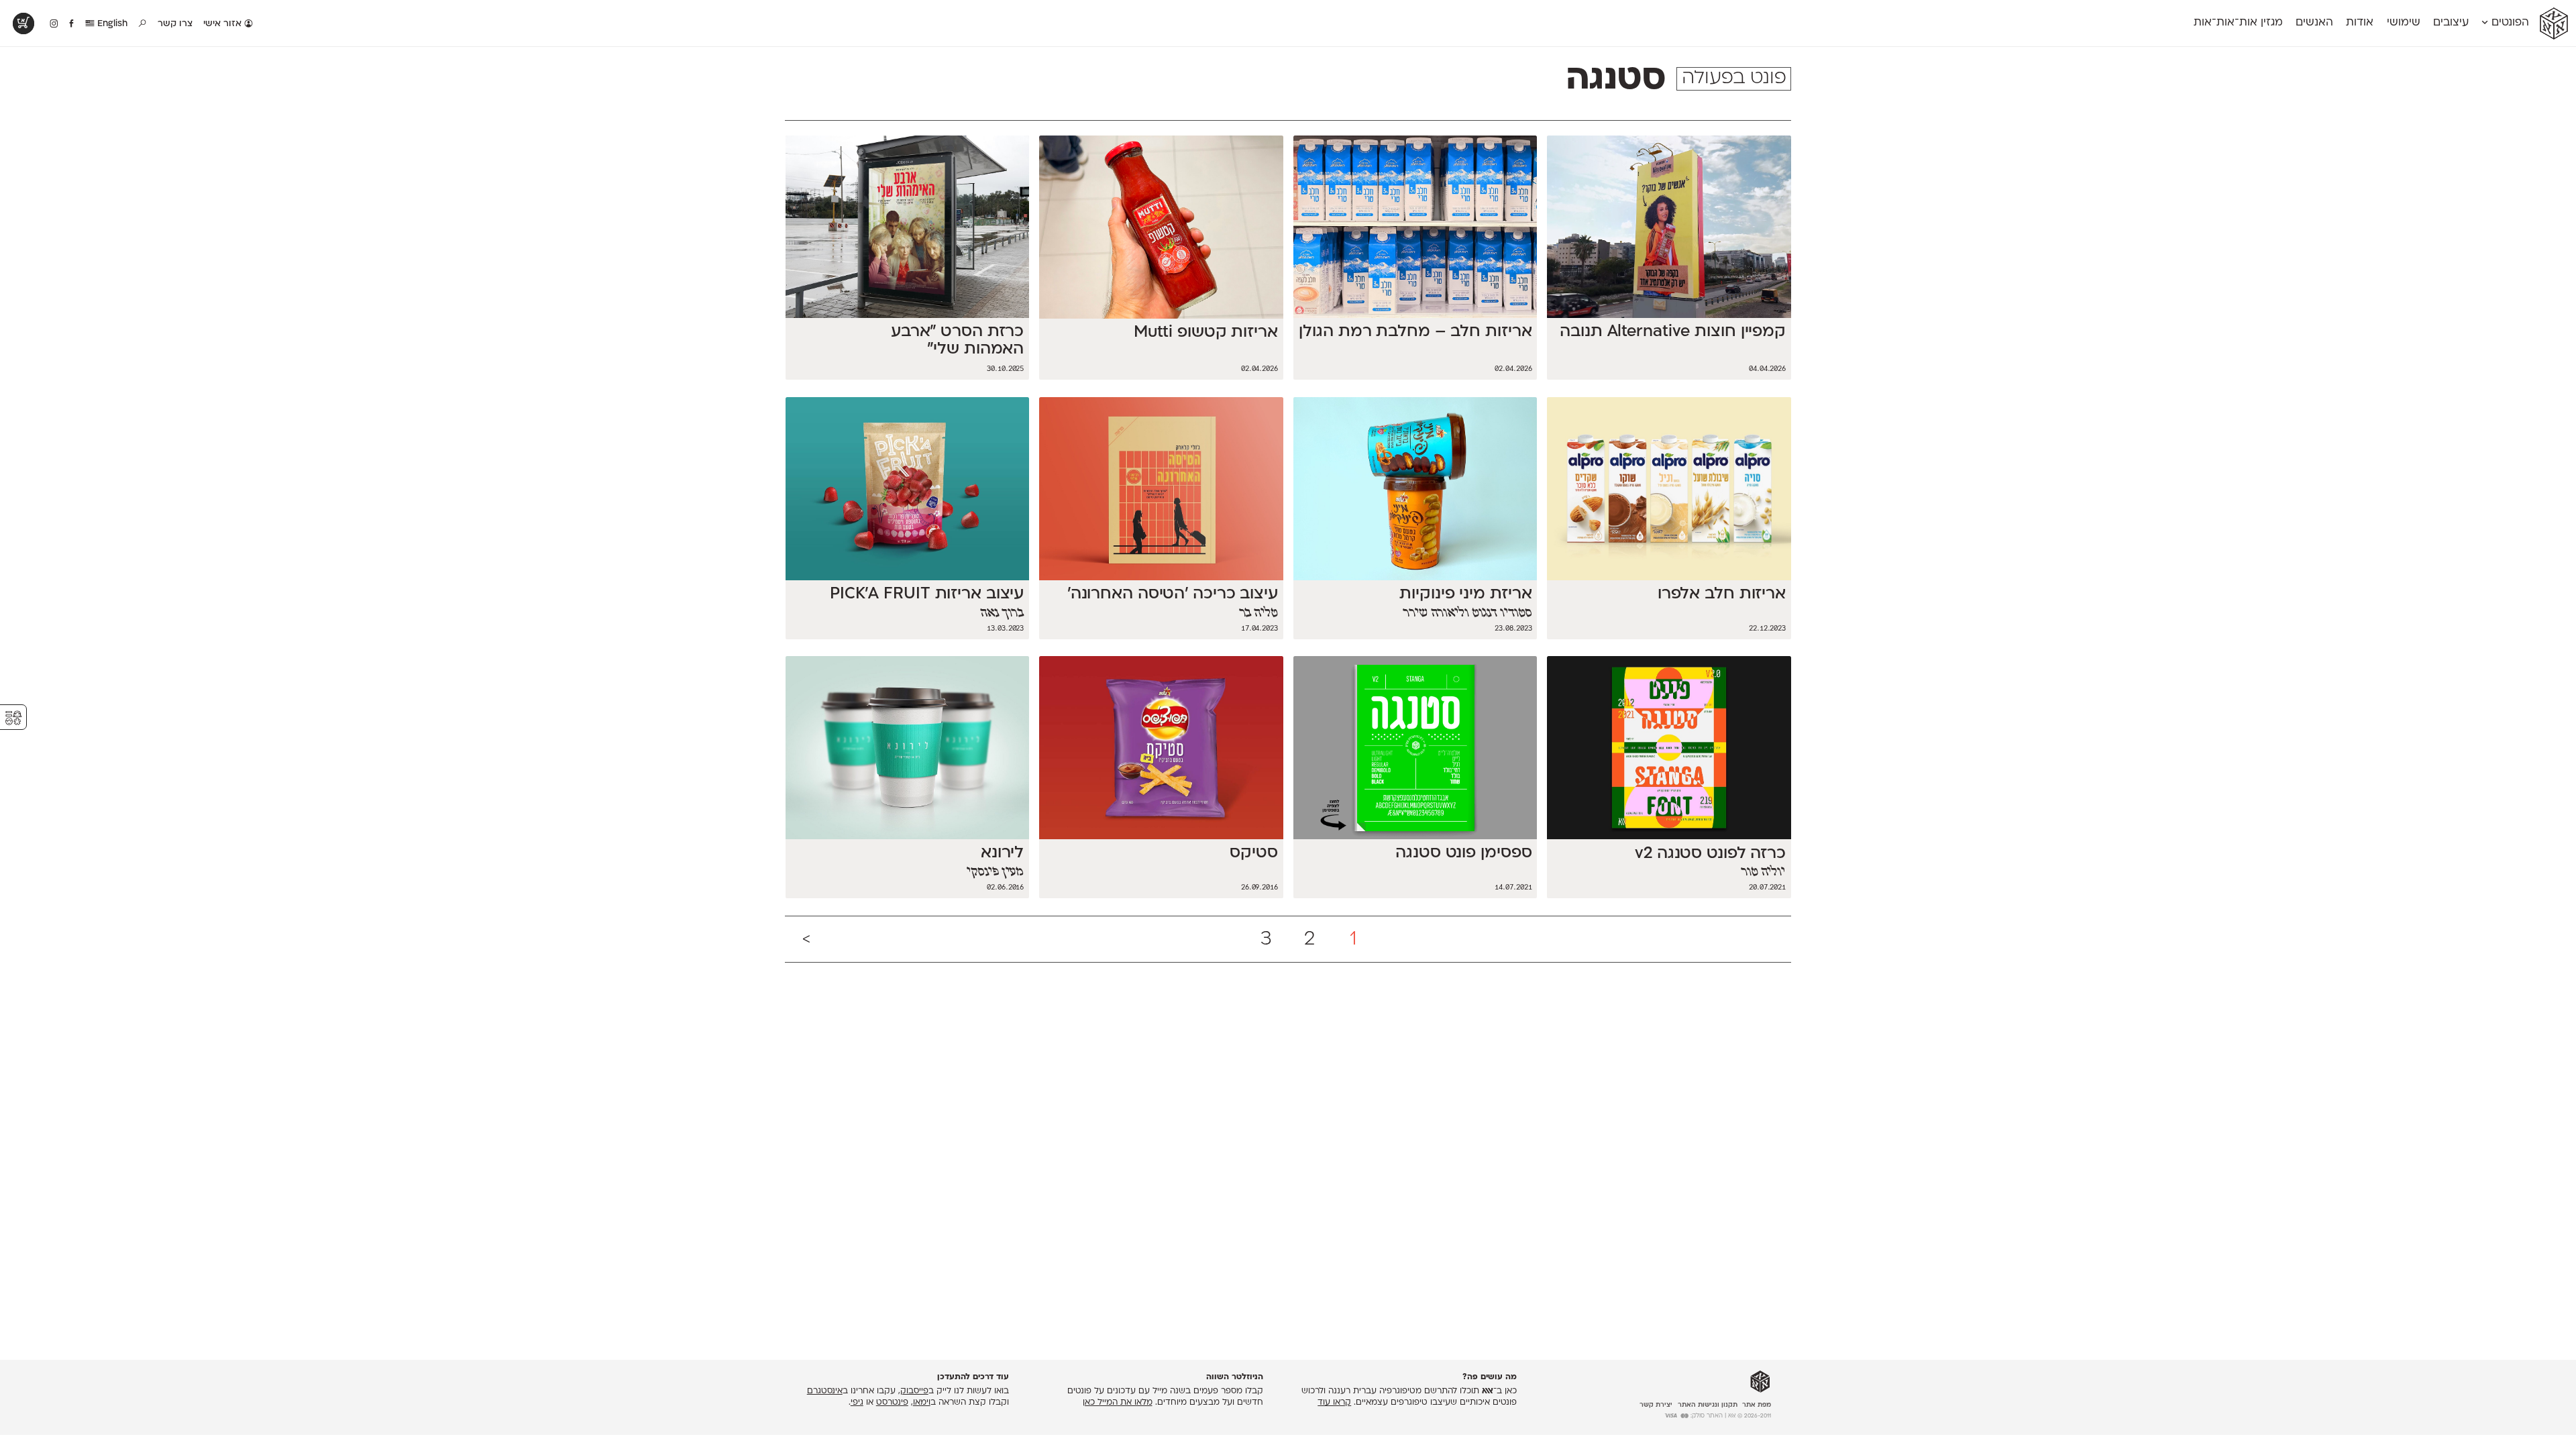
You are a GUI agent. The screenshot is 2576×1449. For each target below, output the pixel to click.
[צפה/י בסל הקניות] (23, 23)
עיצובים (2451, 23)
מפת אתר (1757, 1405)
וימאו (922, 1403)
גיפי (857, 1403)
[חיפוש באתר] (143, 24)
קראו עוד (1334, 1403)
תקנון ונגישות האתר (1708, 1405)
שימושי (2404, 23)
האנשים (2314, 23)
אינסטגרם (825, 1391)
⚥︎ (13, 718)
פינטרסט (892, 1403)
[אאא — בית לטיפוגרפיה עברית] (1760, 1382)
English (111, 24)
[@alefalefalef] (54, 24)
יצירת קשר (1656, 1405)
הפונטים (2509, 23)
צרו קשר (175, 24)
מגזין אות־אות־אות (2238, 23)
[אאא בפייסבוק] (72, 24)
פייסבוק (914, 1391)
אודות (2360, 23)
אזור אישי (224, 24)
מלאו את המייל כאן (1118, 1403)
